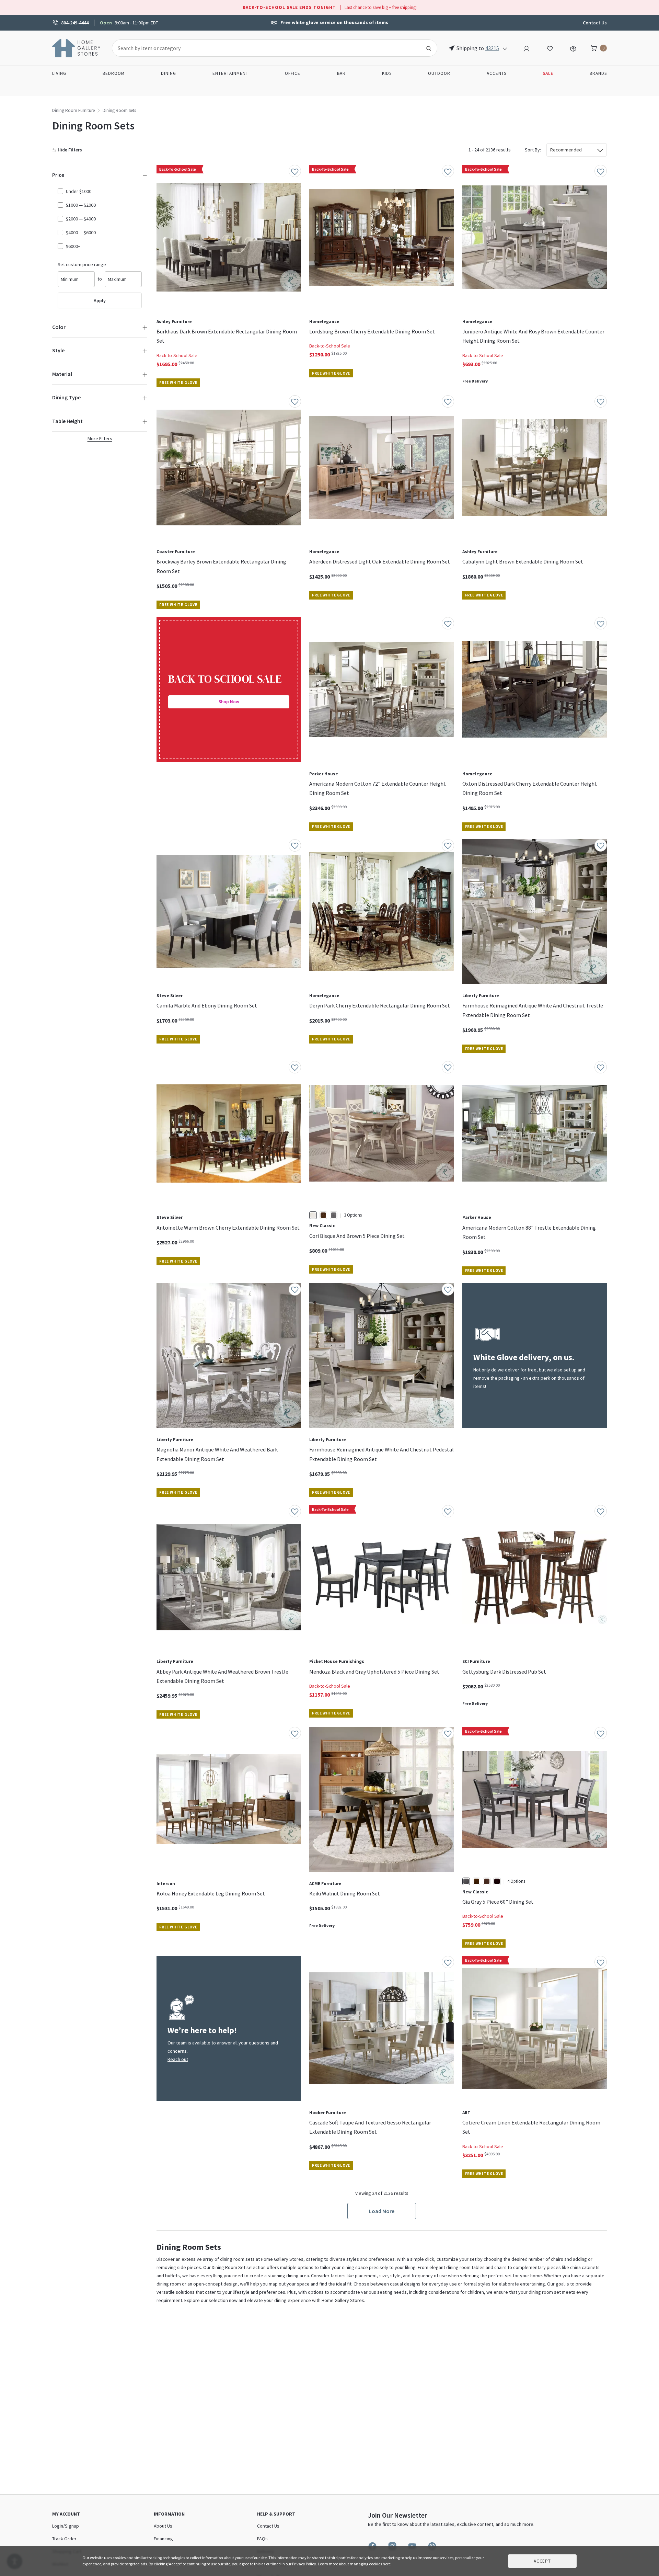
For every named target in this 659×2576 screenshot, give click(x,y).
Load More (382, 2211)
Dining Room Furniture (73, 110)
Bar (341, 73)
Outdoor (439, 73)
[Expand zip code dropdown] (505, 48)
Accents (496, 73)
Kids (387, 73)
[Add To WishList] (295, 171)
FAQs (262, 2539)
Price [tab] (58, 175)
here (387, 2564)
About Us (163, 2526)
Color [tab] (59, 327)
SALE (548, 73)
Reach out (178, 2059)
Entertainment (230, 73)
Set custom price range (82, 264)
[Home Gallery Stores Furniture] (77, 47)
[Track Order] (573, 48)
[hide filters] (68, 150)
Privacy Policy (304, 2564)
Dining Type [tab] (66, 397)
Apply (100, 300)
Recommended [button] (566, 150)
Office (293, 73)
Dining (169, 73)
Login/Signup (66, 2526)
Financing (163, 2539)
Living (59, 73)
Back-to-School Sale (177, 355)
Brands (598, 73)
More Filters (100, 438)
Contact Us (595, 23)
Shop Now (229, 702)
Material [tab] (62, 374)
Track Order (64, 2539)
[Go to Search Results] (429, 48)
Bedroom (114, 73)
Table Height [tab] (67, 421)
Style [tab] (58, 350)
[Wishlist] (550, 48)
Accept (542, 2561)
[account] (527, 48)
